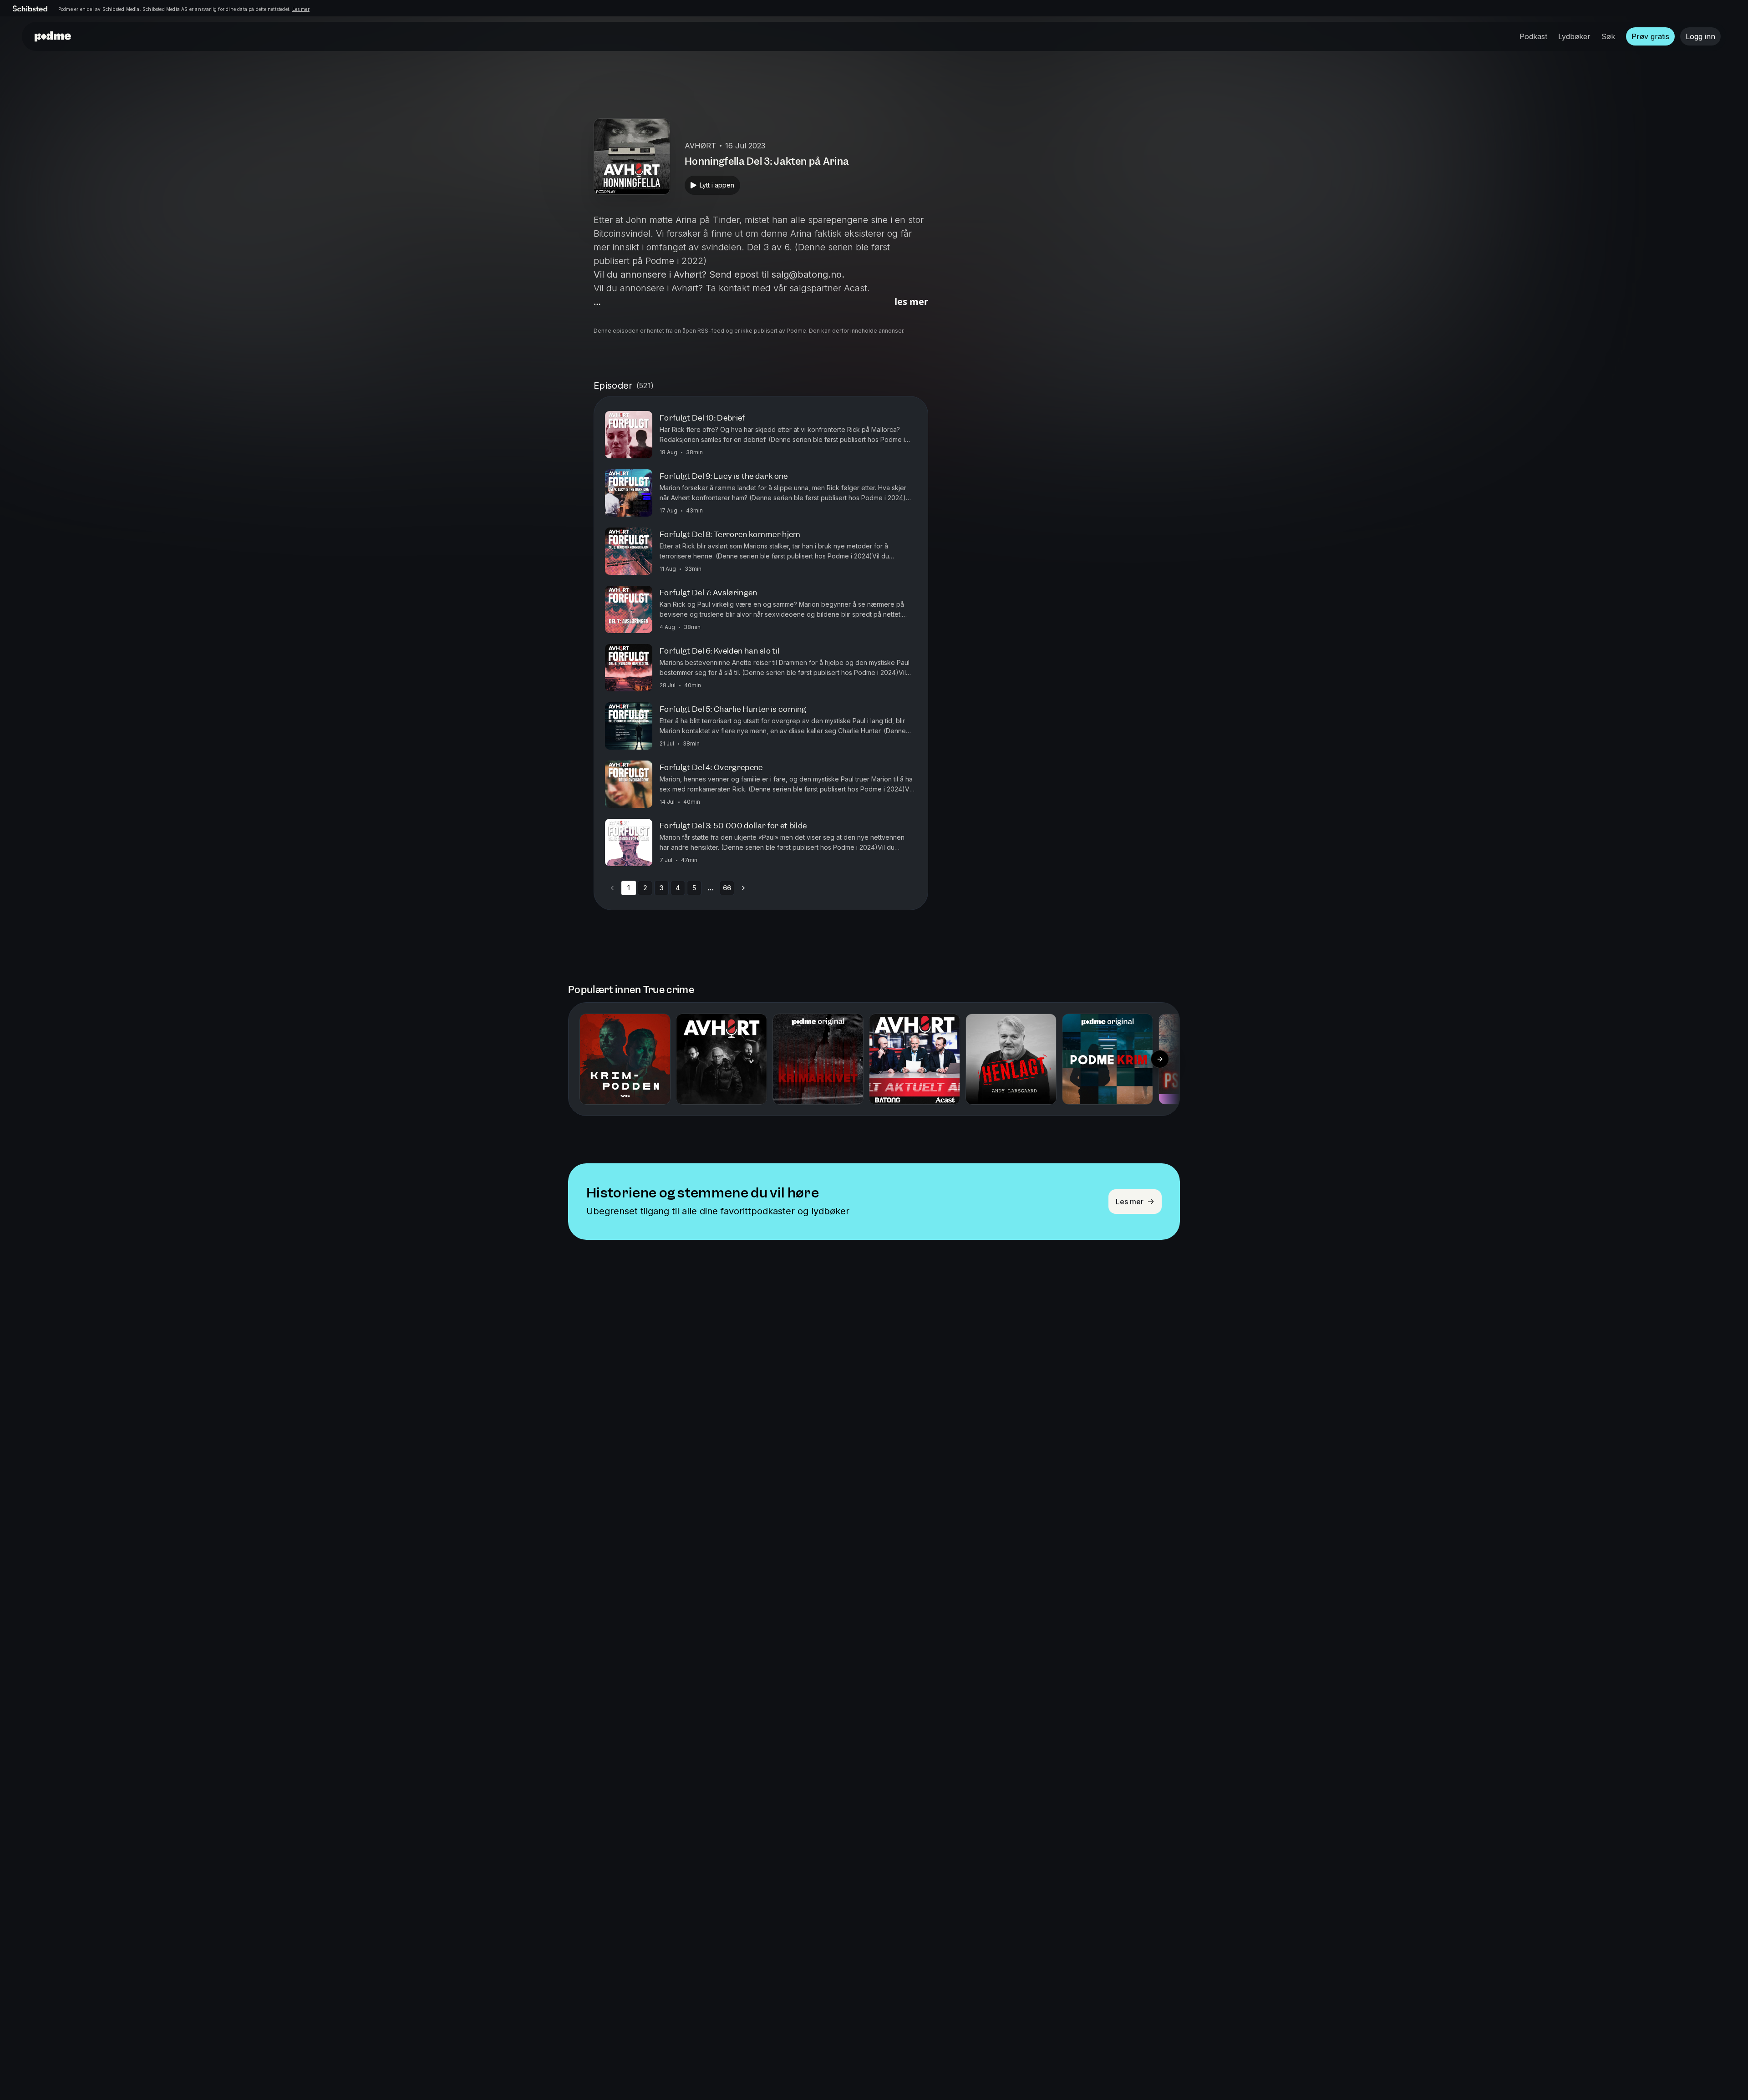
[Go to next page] (743, 888)
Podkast (1533, 36)
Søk (1608, 36)
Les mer (301, 9)
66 (727, 888)
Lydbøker (1574, 36)
